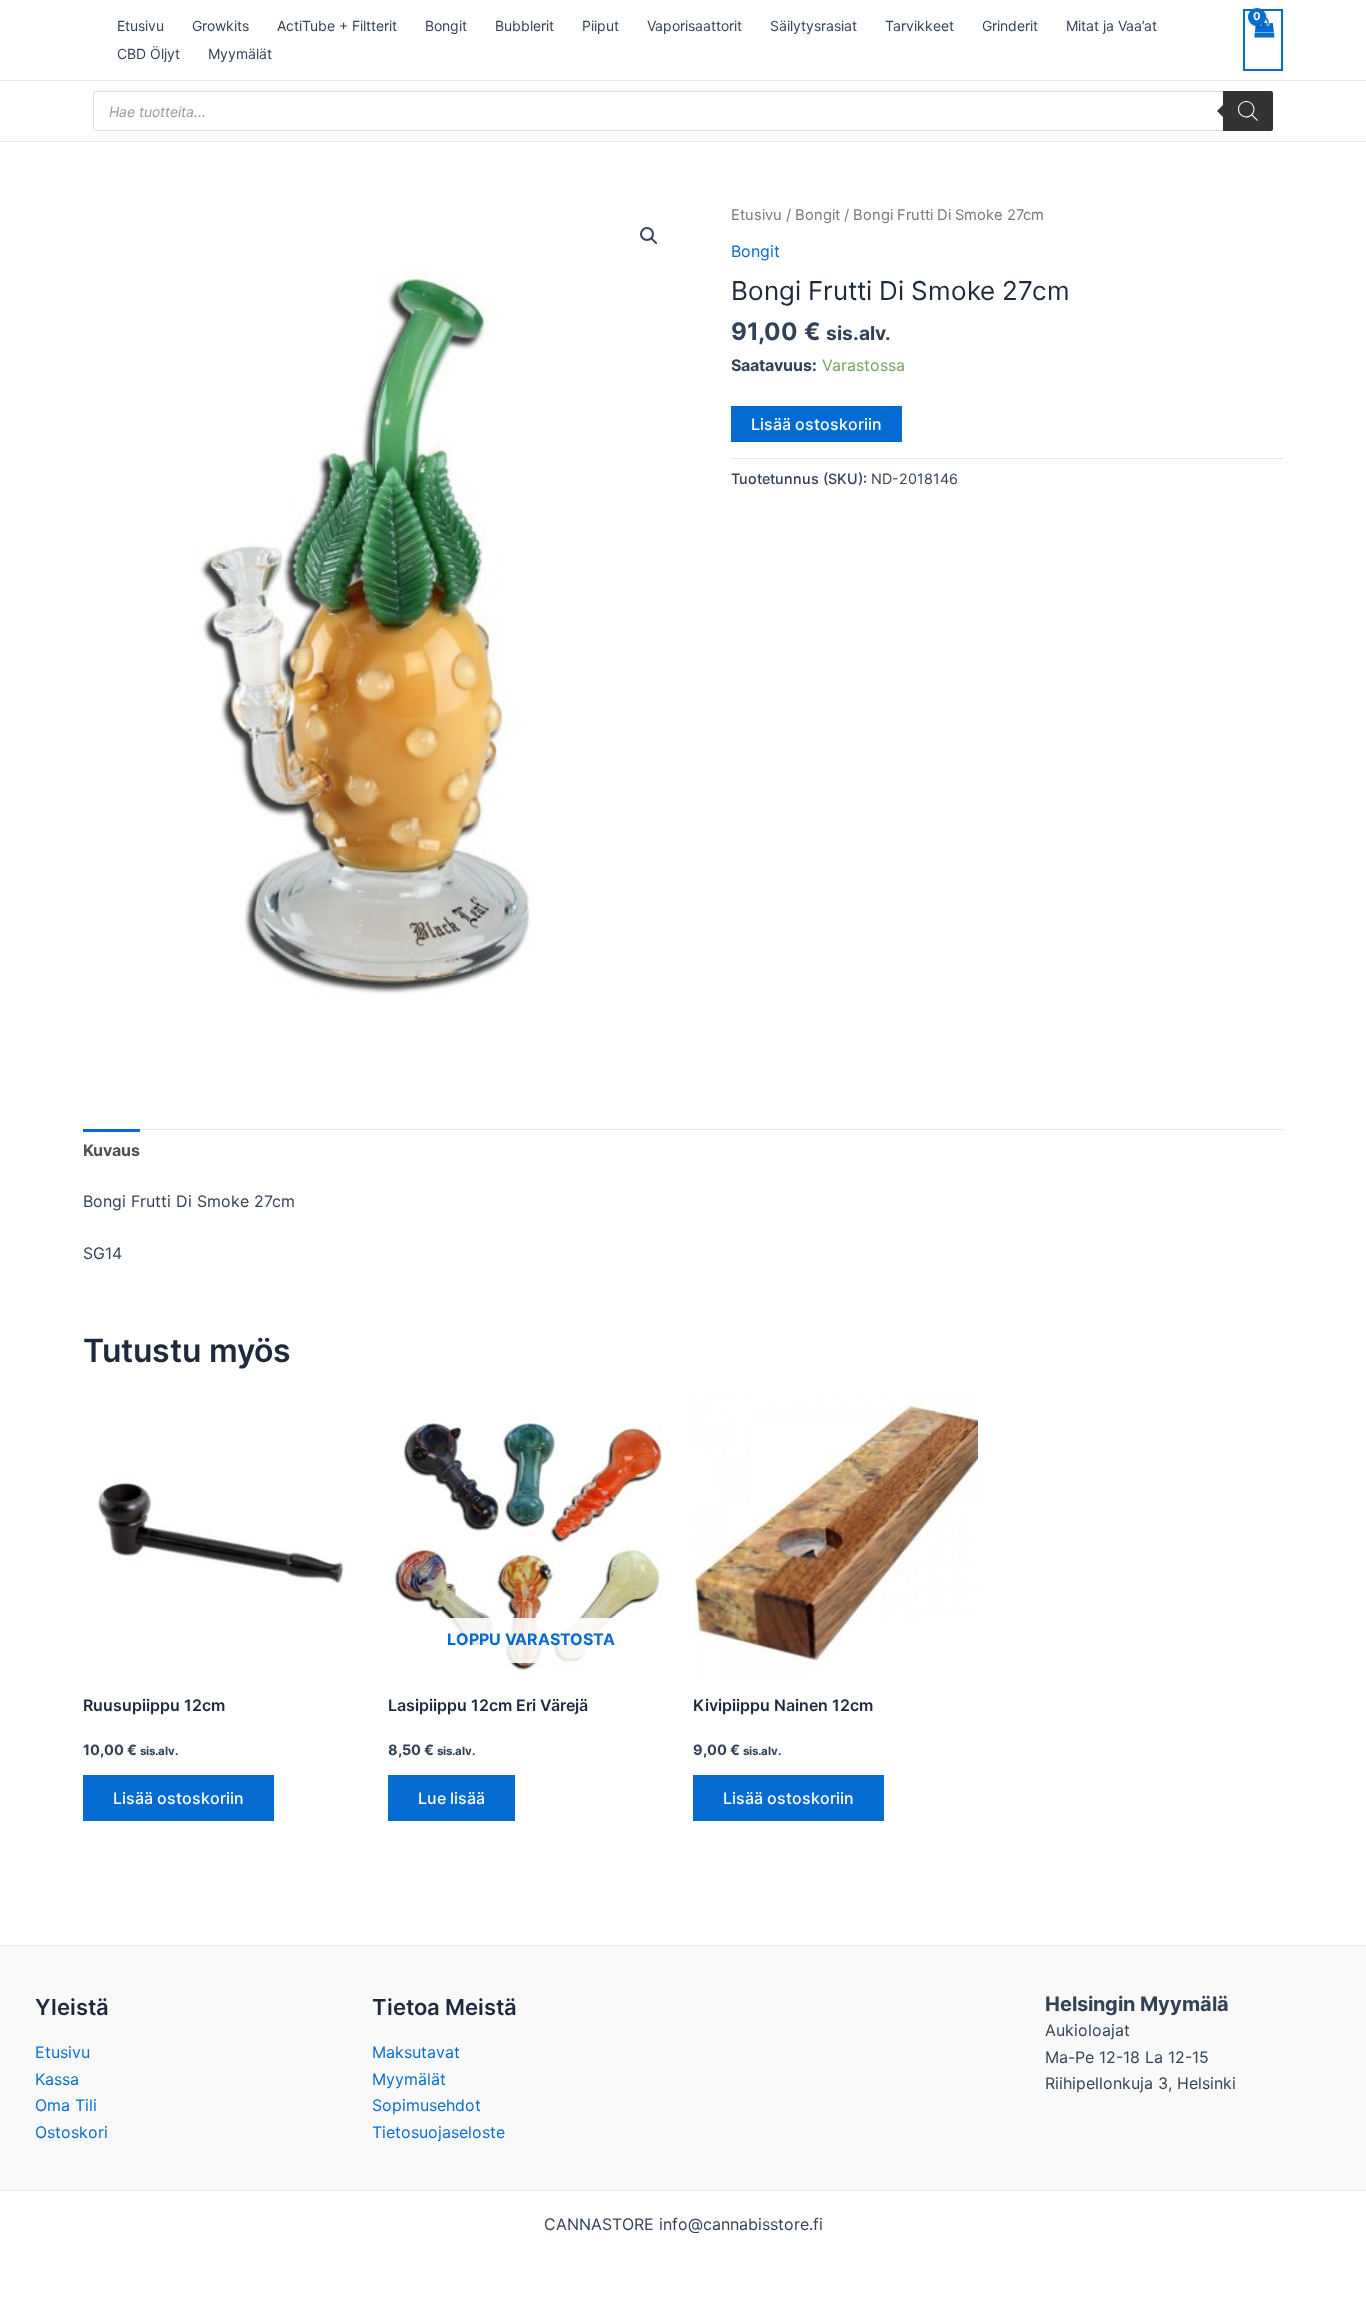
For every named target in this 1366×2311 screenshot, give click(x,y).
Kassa (57, 2079)
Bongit (446, 25)
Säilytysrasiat (813, 25)
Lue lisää (451, 1798)
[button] (649, 236)
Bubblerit (524, 25)
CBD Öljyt (148, 53)
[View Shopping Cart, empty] (1263, 40)
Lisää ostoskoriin (816, 424)
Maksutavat (416, 2052)
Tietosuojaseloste (438, 2132)
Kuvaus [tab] (111, 1150)
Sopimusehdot (426, 2105)
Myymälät (240, 53)
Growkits (220, 25)
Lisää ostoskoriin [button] (178, 1798)
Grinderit (1010, 25)
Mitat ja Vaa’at (1111, 25)
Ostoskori (71, 2132)
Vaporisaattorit (694, 25)
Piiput (600, 25)
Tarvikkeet (919, 25)
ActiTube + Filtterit (337, 25)
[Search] (1248, 111)
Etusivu (140, 25)
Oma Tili (66, 2105)
